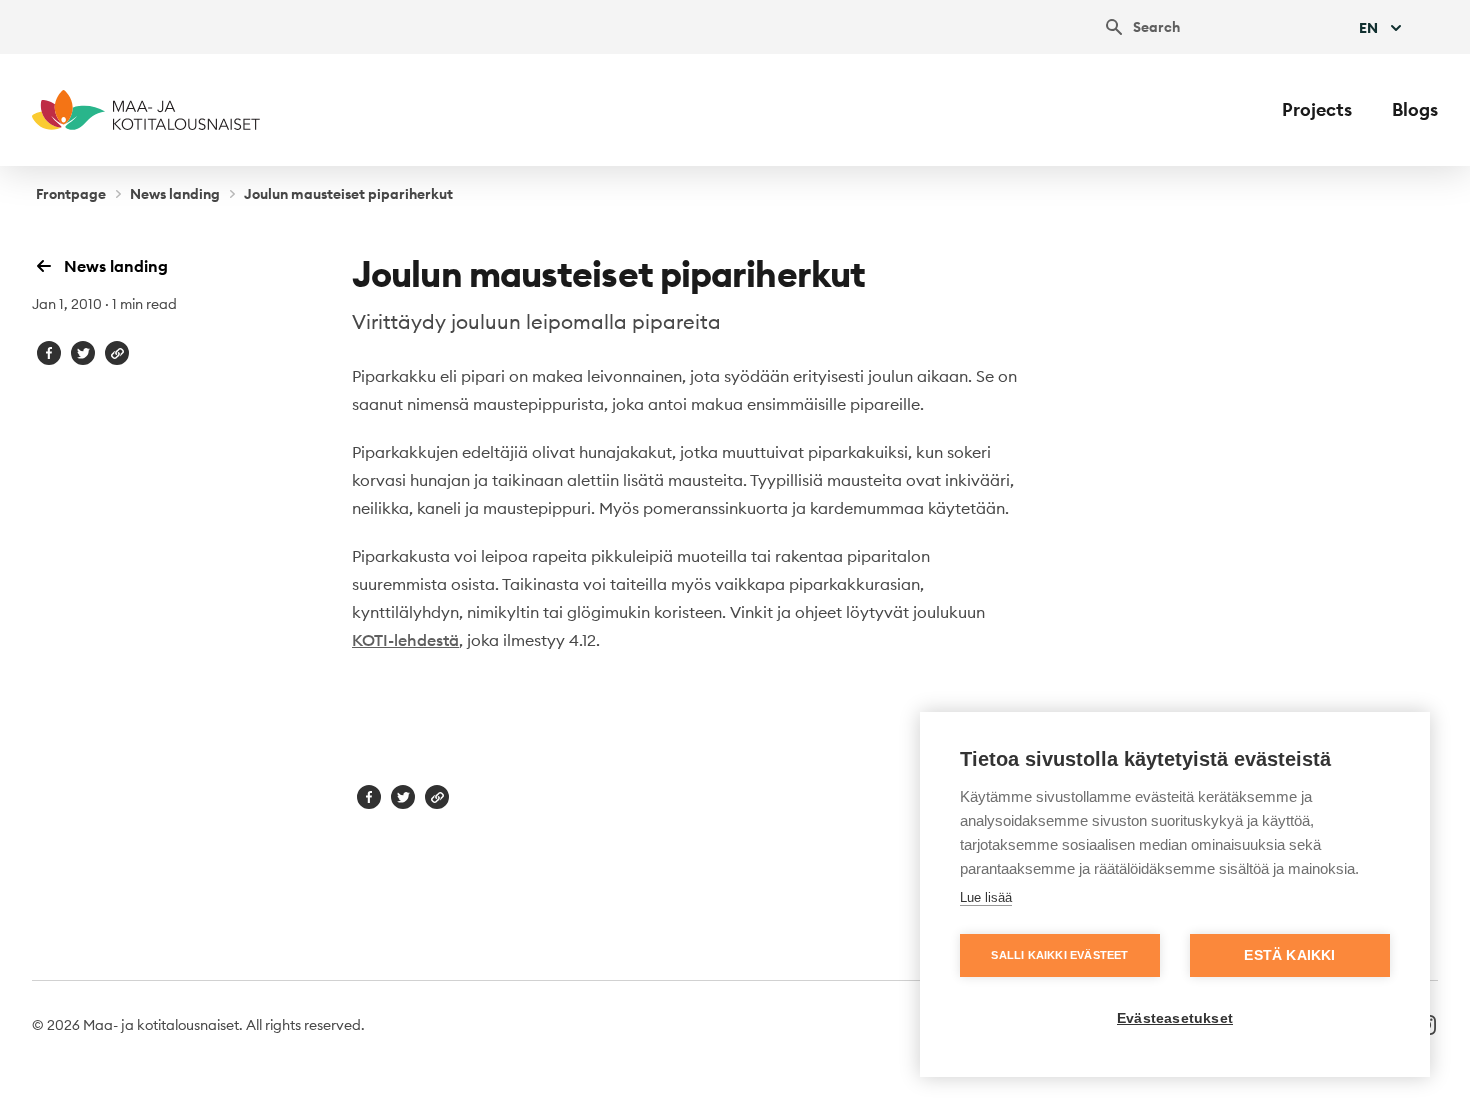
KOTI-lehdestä (405, 640)
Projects (1317, 109)
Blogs (1415, 109)
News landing (175, 194)
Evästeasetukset (1175, 1018)
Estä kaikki (1289, 955)
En (1368, 28)
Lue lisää (986, 897)
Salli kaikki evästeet (1059, 955)
